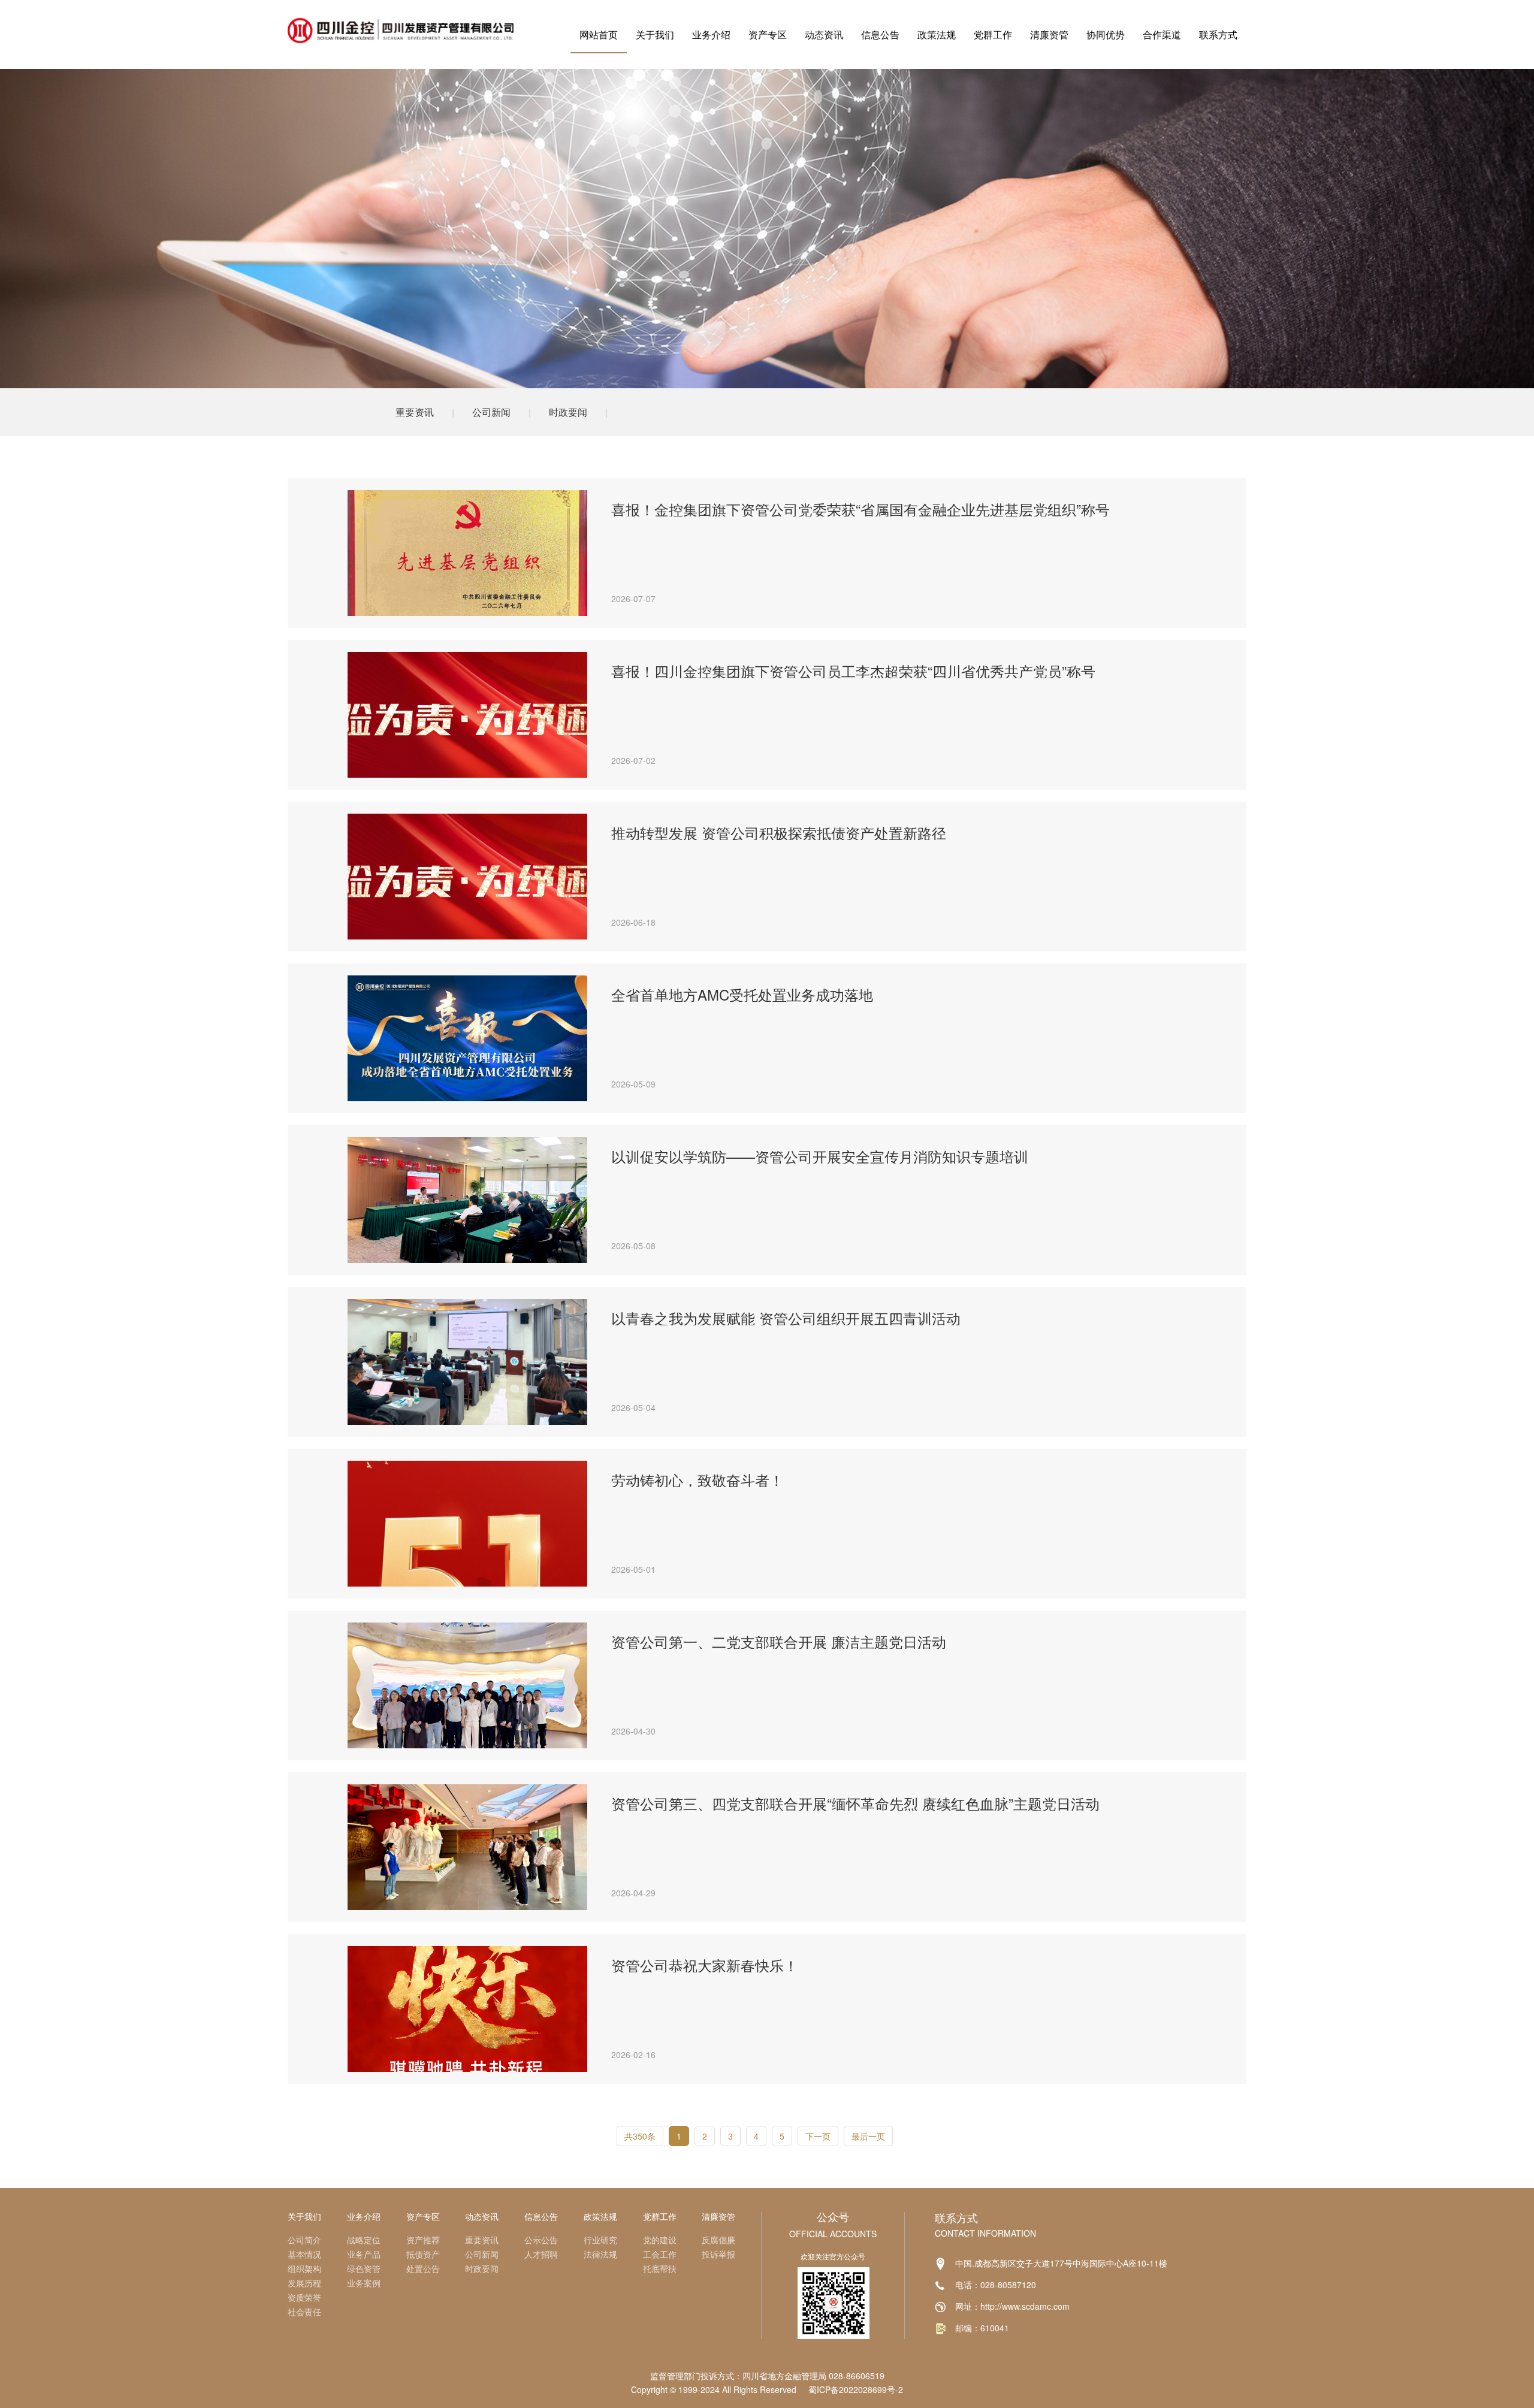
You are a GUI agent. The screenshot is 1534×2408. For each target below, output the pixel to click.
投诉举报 (718, 2254)
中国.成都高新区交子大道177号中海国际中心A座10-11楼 (1061, 2263)
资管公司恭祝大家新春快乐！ (705, 1965)
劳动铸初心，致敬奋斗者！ (697, 1480)
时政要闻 (568, 412)
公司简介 (304, 2240)
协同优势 (1106, 34)
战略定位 (364, 2240)
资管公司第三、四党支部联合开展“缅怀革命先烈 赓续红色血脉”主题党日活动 (855, 1803)
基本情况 (304, 2254)
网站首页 (599, 34)
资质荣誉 (304, 2297)
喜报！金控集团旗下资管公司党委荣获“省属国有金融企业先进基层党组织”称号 (860, 509)
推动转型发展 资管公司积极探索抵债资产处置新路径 (779, 833)
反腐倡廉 (718, 2240)
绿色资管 (364, 2268)
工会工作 (660, 2254)
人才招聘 (541, 2254)
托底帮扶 (660, 2268)
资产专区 (768, 34)
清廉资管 (1049, 34)
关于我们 (655, 34)
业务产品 (364, 2254)
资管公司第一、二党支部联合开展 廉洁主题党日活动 (779, 1642)
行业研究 (600, 2240)
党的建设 (660, 2240)
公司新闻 (491, 412)
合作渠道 (1162, 34)
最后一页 (868, 2136)
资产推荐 (423, 2240)
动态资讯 (824, 34)
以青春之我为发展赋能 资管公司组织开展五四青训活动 (786, 1318)
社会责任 (304, 2312)
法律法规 (600, 2254)
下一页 (818, 2136)
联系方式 (1218, 34)
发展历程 (304, 2283)
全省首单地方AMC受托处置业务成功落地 (742, 995)
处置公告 (423, 2268)
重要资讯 (415, 412)
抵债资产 (423, 2254)
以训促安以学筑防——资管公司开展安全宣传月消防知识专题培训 (820, 1156)
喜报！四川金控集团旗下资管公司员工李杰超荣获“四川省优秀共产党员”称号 (853, 671)
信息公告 (880, 34)
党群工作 (993, 34)
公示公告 (541, 2240)
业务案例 (364, 2283)
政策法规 (937, 34)
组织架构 (304, 2268)
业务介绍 (711, 34)
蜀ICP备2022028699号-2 (856, 2389)
